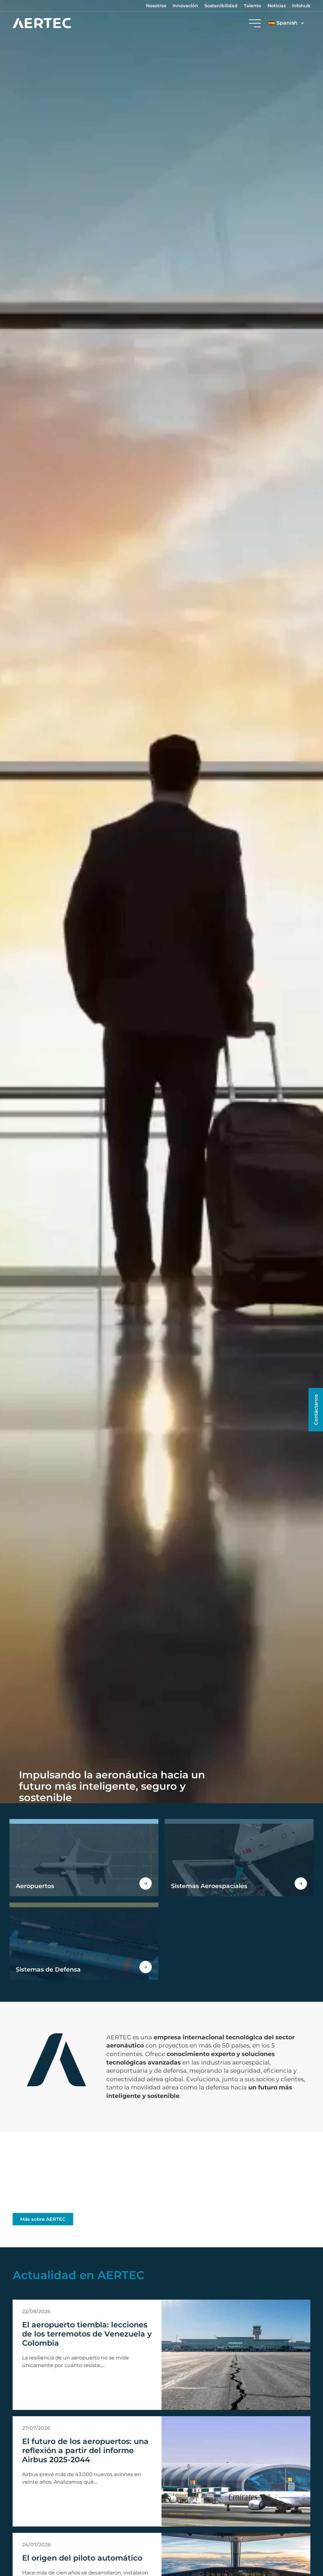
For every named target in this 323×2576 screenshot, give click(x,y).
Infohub (301, 6)
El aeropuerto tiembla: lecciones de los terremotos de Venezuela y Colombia (87, 2334)
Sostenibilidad (221, 6)
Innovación (185, 6)
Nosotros (156, 6)
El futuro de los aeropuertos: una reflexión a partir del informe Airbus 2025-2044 (85, 2450)
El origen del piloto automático (82, 2558)
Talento (253, 6)
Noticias (277, 6)
